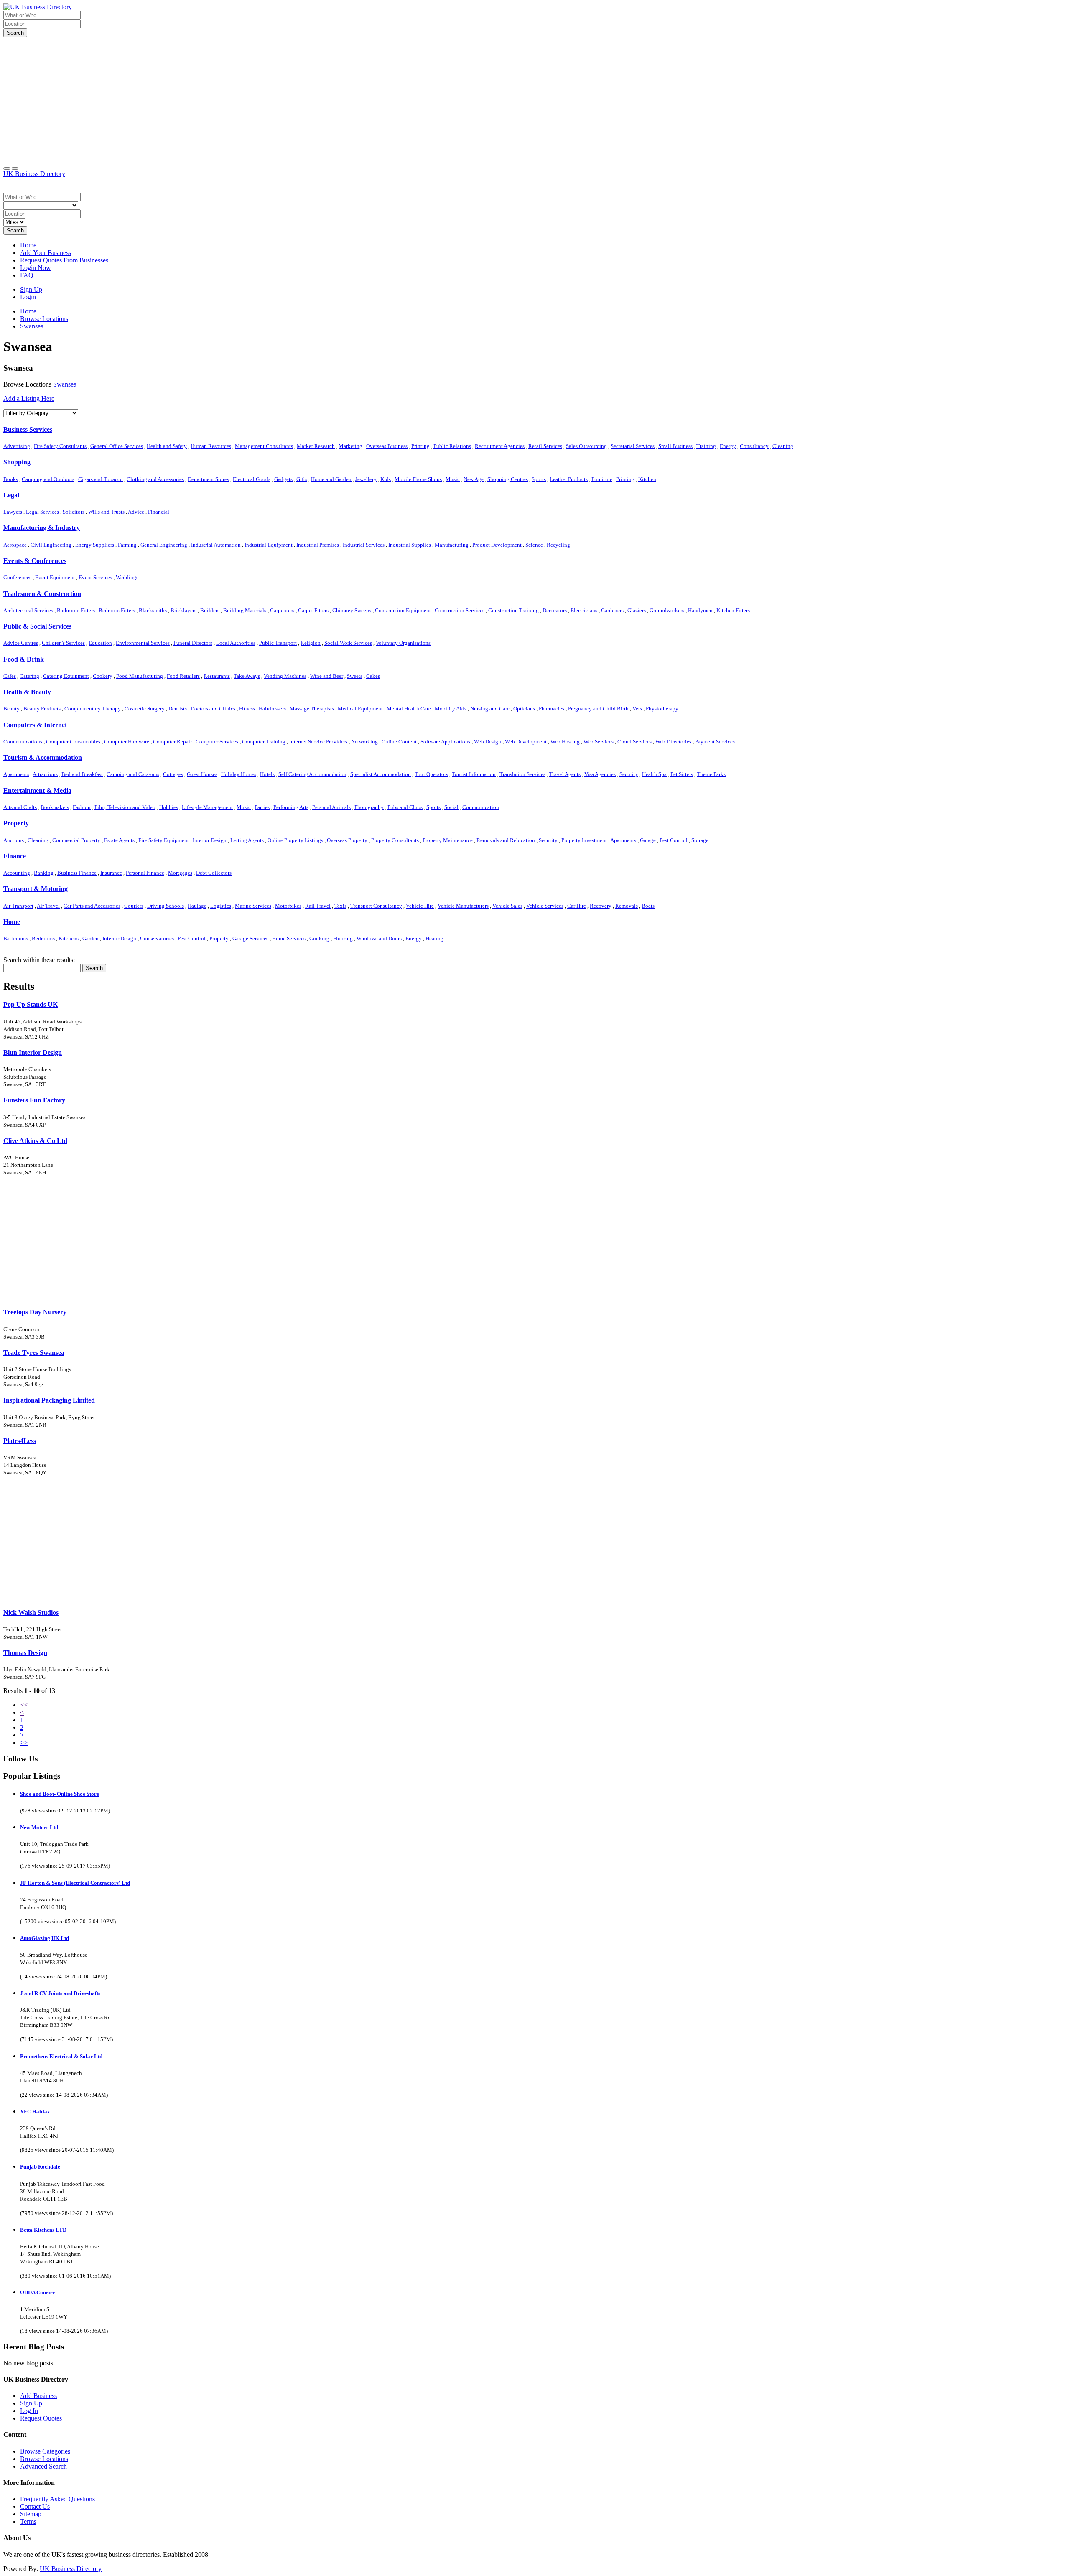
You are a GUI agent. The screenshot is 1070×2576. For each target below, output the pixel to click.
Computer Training (264, 742)
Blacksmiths (153, 610)
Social (451, 807)
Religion (311, 643)
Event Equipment (55, 577)
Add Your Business (46, 253)
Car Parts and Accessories (92, 906)
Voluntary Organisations (403, 643)
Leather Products (569, 479)
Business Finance (77, 873)
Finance (15, 856)
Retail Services (545, 446)
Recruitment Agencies (500, 446)
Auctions (14, 840)
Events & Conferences (35, 561)
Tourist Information (474, 774)
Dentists (178, 709)
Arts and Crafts (20, 807)
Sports (539, 479)
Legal (11, 495)
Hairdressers (272, 709)
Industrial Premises (318, 545)
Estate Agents (119, 840)
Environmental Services (143, 643)
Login (28, 297)
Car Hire (577, 906)
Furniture (602, 479)
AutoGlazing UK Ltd (45, 1938)
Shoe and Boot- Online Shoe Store (60, 1794)
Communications (23, 742)
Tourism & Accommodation (43, 757)
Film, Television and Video (125, 807)
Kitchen (647, 479)
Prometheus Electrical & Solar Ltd (61, 2056)
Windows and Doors (379, 938)
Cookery (103, 676)
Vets (637, 709)
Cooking (319, 938)
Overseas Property (347, 840)
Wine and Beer (327, 676)
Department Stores (208, 479)
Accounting (17, 873)
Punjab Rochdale (40, 2167)
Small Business (675, 446)
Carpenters (282, 610)
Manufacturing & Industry (42, 528)
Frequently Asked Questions (57, 2499)
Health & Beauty (27, 692)
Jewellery (366, 479)
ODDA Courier (38, 2292)
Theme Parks (711, 774)
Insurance (111, 873)
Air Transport (18, 906)
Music (453, 479)
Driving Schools (166, 906)
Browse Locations (44, 2459)
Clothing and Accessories (155, 479)
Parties (262, 807)
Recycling (558, 545)
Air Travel (48, 906)
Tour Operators (431, 774)
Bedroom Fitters (117, 610)
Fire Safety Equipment (164, 840)
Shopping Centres (508, 479)
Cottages (173, 774)
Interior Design (210, 840)
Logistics (221, 906)
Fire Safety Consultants (60, 446)
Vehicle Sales (507, 906)
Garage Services (250, 938)
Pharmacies (552, 709)
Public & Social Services (37, 626)
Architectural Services (28, 610)
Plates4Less (20, 1441)
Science (534, 545)
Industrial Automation (216, 545)
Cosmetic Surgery (145, 709)
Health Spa (654, 774)
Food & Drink (24, 659)
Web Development (526, 742)
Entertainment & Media (37, 790)
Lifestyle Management (207, 807)
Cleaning (783, 446)
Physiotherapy (662, 709)
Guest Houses (202, 774)
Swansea (65, 384)
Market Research (316, 446)
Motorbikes (288, 906)
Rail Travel (318, 906)
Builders (210, 610)
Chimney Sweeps (352, 610)
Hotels (267, 774)
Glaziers (637, 610)
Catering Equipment (66, 676)
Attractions (45, 774)
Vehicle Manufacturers (463, 906)
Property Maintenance (448, 840)
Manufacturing (452, 545)
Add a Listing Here (29, 398)
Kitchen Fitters (733, 610)
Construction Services (460, 610)
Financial (159, 512)
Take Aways (247, 676)
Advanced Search (43, 2466)
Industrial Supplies (410, 545)
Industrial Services (364, 545)
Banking (44, 873)
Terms (28, 2521)
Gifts (302, 479)
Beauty (11, 709)
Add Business (38, 2396)
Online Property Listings (295, 840)
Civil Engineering (51, 545)
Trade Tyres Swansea (34, 1353)
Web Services (599, 742)
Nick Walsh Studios (31, 1613)
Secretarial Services (633, 446)
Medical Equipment (360, 709)
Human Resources (211, 446)
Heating (434, 938)
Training (706, 446)
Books (11, 479)
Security (629, 774)
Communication (481, 807)
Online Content (399, 742)
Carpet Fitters (313, 610)
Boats (648, 906)
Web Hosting (565, 742)
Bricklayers (183, 610)
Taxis (340, 906)
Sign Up (31, 289)
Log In (29, 2411)
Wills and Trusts (106, 512)
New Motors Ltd (39, 1827)
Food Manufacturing (140, 676)
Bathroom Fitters (76, 610)
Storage (700, 840)
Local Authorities (236, 643)
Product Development (497, 545)
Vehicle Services (545, 906)
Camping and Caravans (133, 774)
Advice (136, 512)
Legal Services (42, 512)
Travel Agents (565, 774)
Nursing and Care (490, 709)
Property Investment (584, 840)
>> (24, 1742)
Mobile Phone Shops (418, 479)
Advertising (17, 446)
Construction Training (513, 610)
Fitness (247, 709)
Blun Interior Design (33, 1053)
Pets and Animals (331, 807)
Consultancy (754, 446)
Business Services (28, 429)
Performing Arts (291, 807)
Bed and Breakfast (82, 774)
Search (15, 33)
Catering (29, 676)
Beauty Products (42, 709)
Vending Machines (285, 676)
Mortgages (180, 873)
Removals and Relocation (506, 840)
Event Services (95, 577)
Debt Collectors (214, 873)
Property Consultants (395, 840)
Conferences (17, 577)
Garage (648, 840)
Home (28, 245)
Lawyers (13, 512)
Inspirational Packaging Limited (49, 1400)
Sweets (355, 676)
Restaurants (217, 676)
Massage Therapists (312, 709)
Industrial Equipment (269, 545)
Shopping (17, 462)
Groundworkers (667, 610)
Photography (369, 807)
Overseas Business (387, 446)
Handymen (700, 610)
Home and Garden (331, 479)
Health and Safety (167, 446)
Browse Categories (45, 2451)
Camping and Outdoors (48, 479)
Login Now (36, 268)
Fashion (82, 807)
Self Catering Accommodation (312, 774)
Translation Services (522, 774)
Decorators (555, 610)
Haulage (197, 906)
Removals (627, 906)
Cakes (373, 676)
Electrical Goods (252, 479)
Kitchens (69, 938)
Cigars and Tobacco (101, 479)
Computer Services (217, 742)
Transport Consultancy (376, 906)
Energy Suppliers (95, 545)
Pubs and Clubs (405, 807)
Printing (420, 446)
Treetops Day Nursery (35, 1312)
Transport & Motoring (36, 889)
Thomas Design (25, 1653)
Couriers (134, 906)
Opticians (524, 709)
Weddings (127, 577)
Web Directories (673, 742)
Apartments (16, 774)
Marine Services (253, 906)
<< (24, 1705)
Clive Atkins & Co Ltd (35, 1141)
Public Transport (278, 643)
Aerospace (15, 545)
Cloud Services (634, 742)
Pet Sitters (682, 774)
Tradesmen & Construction (42, 594)
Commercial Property (76, 840)
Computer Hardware (127, 742)
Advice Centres (21, 643)
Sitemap (31, 2514)
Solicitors (74, 512)
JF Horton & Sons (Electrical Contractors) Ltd (75, 1883)
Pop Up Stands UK (31, 1004)
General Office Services (117, 446)
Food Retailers (183, 676)
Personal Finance (145, 873)
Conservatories (157, 938)
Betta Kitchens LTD (43, 2230)
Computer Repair (172, 742)
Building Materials (245, 610)
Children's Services (63, 643)
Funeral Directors (193, 643)
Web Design (488, 742)
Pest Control (674, 840)
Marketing (350, 446)
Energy (728, 446)
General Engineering (164, 545)
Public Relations (452, 446)
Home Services (289, 938)
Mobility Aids (451, 709)
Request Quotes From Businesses (64, 260)
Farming (127, 545)
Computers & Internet (35, 725)
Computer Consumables (73, 742)
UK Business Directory (34, 174)
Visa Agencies (600, 774)
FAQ (27, 275)
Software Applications (445, 742)
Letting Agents (247, 840)
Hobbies (169, 807)
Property (16, 823)
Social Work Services (348, 643)
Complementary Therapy (93, 709)
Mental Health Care (409, 709)
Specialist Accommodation (381, 774)
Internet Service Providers (318, 742)
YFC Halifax (35, 2111)
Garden (90, 938)
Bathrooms (16, 938)
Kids (386, 479)
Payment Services (715, 742)
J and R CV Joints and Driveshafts (60, 1993)
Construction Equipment (403, 610)
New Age (474, 479)
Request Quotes (41, 2418)
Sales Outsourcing (586, 446)
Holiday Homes (239, 774)
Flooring (343, 938)
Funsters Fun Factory (34, 1100)
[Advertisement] (535, 100)
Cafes (10, 676)
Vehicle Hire (420, 906)
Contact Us (35, 2506)
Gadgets (283, 479)
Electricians (584, 610)
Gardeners (612, 610)
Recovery (601, 906)
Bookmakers (55, 807)
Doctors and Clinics (213, 709)
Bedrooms (43, 938)
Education (100, 643)
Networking (364, 742)
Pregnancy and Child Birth (598, 709)
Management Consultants (264, 446)
